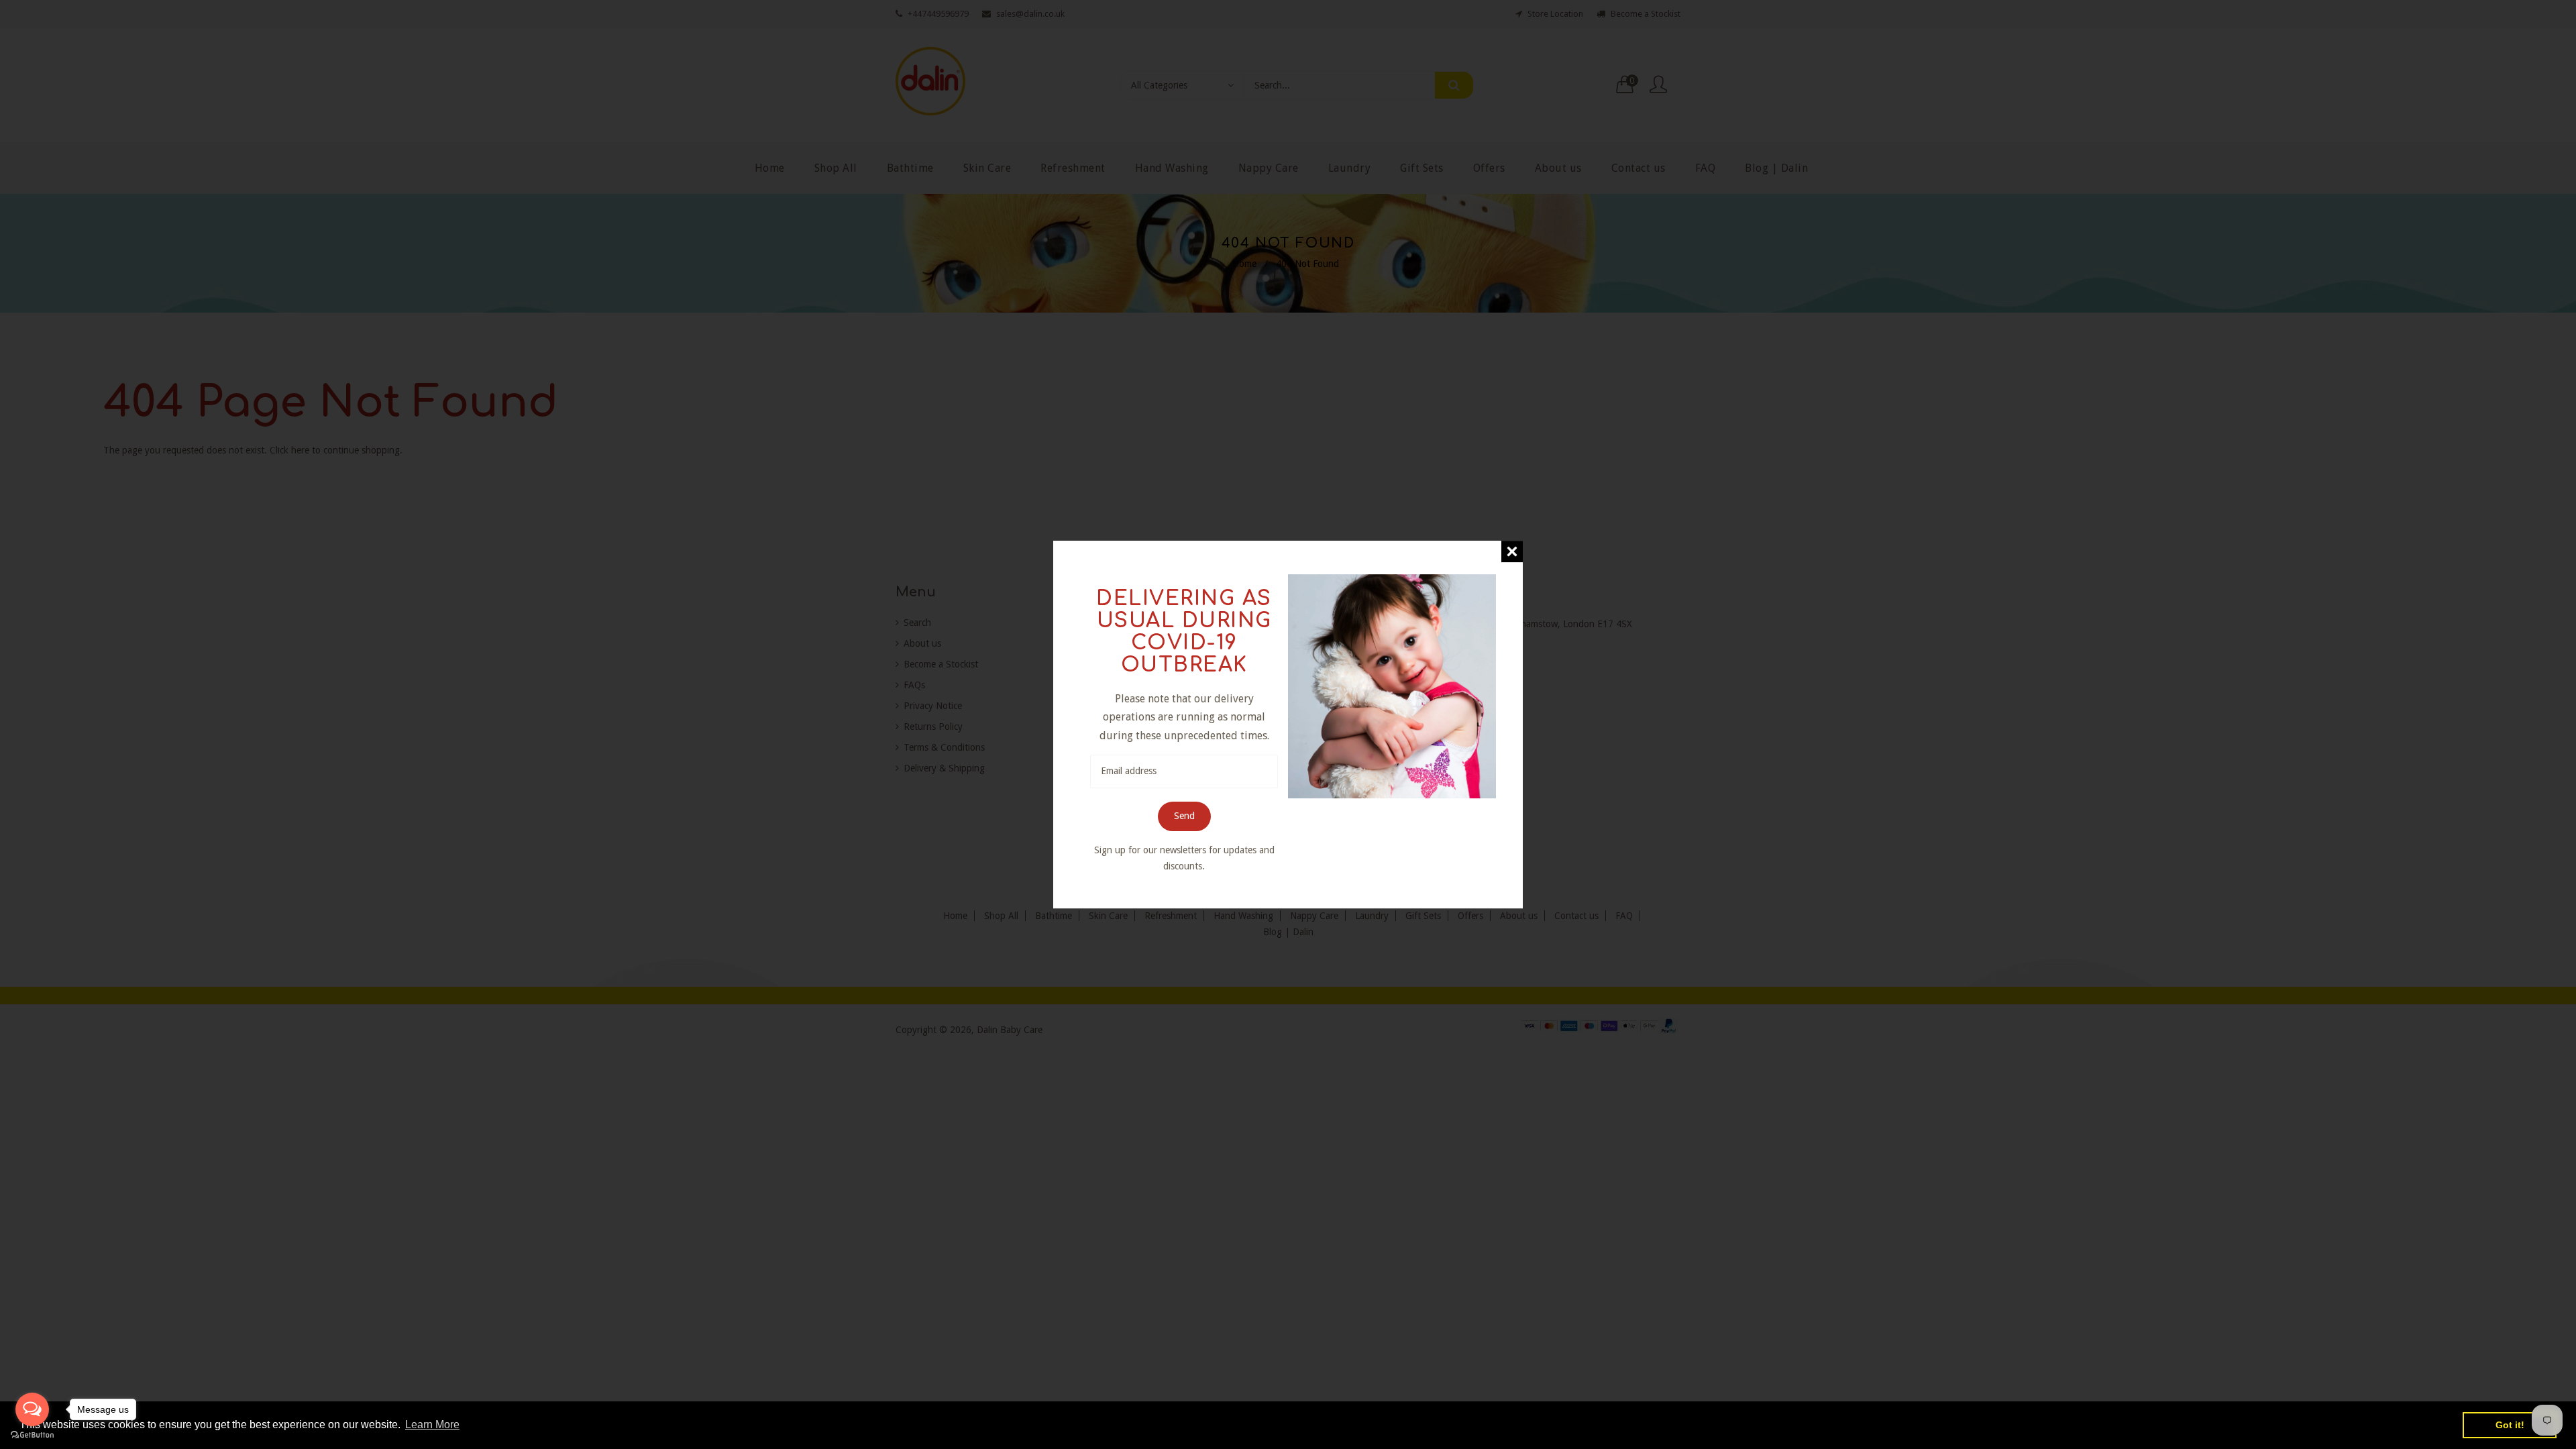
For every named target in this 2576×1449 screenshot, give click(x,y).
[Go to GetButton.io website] (32, 1435)
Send (1184, 816)
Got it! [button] (2510, 1425)
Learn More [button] (432, 1425)
